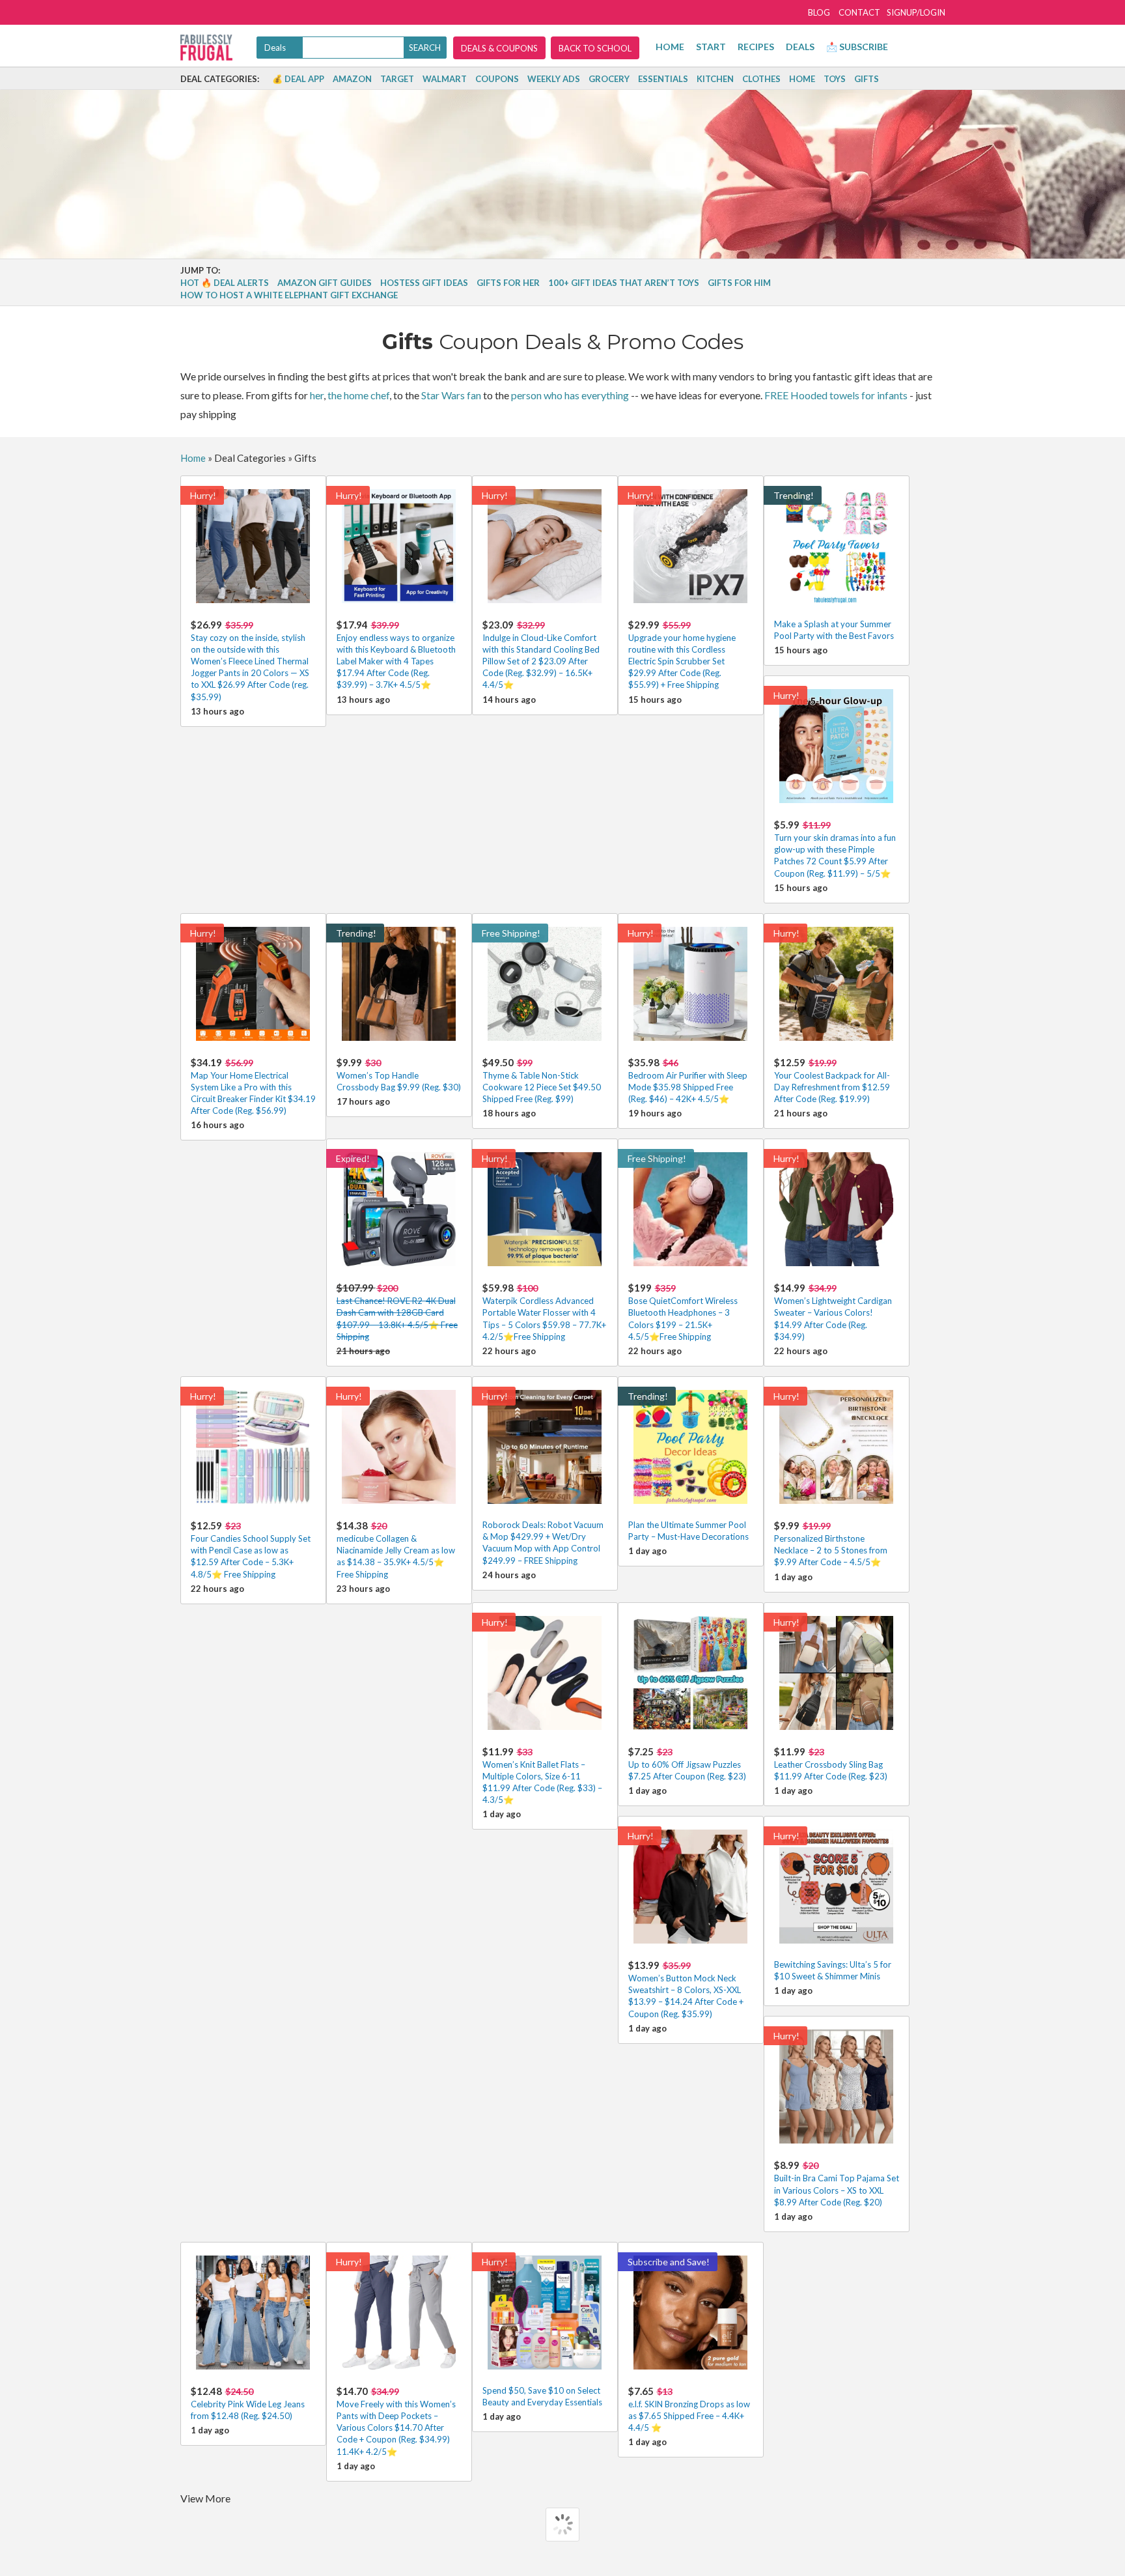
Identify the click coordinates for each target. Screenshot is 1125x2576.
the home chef (358, 395)
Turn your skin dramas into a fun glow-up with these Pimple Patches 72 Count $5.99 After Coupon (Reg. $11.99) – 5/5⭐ (835, 849)
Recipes (756, 47)
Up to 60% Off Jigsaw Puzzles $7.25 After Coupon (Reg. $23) (687, 1763)
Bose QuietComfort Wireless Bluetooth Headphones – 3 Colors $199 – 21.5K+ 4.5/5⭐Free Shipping (683, 1312)
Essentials (663, 79)
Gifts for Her (508, 283)
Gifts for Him (739, 283)
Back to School (595, 48)
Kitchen (715, 79)
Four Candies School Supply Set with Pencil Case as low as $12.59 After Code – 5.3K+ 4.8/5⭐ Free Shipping (251, 1550)
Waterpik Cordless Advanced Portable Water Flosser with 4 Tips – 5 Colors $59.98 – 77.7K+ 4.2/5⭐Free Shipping (544, 1312)
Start (711, 47)
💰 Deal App (298, 79)
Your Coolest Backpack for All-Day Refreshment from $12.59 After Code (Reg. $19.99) (832, 1080)
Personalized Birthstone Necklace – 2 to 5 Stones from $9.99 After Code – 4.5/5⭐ (831, 1543)
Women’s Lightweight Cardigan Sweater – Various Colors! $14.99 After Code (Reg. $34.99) (833, 1312)
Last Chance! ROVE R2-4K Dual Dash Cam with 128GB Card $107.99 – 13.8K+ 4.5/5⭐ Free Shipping (397, 1312)
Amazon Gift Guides (325, 283)
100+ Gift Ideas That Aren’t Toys (624, 283)
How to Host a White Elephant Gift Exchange (289, 295)
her (317, 395)
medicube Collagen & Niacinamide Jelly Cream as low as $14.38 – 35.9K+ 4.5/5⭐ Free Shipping (396, 1550)
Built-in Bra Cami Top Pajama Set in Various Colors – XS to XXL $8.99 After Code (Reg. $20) (837, 2183)
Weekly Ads (554, 79)
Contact (859, 12)
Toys (835, 79)
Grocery (609, 79)
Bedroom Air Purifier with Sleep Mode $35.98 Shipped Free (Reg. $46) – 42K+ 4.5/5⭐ (688, 1080)
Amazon (352, 79)
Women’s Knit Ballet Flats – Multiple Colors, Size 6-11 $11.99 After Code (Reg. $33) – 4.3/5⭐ (542, 1776)
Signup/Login (916, 12)
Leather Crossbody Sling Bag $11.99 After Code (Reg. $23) (831, 1763)
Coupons (497, 79)
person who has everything (570, 395)
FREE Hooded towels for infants (836, 395)
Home (670, 47)
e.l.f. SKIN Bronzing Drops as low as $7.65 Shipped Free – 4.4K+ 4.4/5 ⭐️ (689, 2409)
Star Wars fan (451, 395)
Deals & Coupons (499, 48)
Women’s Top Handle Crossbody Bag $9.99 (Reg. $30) (399, 1074)
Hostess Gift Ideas (424, 283)
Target (397, 79)
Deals (800, 47)
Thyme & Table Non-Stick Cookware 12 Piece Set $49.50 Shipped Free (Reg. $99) (542, 1080)
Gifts (867, 79)
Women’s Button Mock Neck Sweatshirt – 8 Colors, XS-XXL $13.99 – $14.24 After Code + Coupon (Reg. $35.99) (686, 1989)
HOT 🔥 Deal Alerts (225, 283)
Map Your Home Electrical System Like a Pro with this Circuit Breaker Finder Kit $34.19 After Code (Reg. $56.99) (253, 1086)
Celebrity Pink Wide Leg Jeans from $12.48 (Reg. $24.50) (248, 2403)
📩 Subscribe (857, 47)
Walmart (445, 79)
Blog (819, 12)
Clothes (761, 79)
